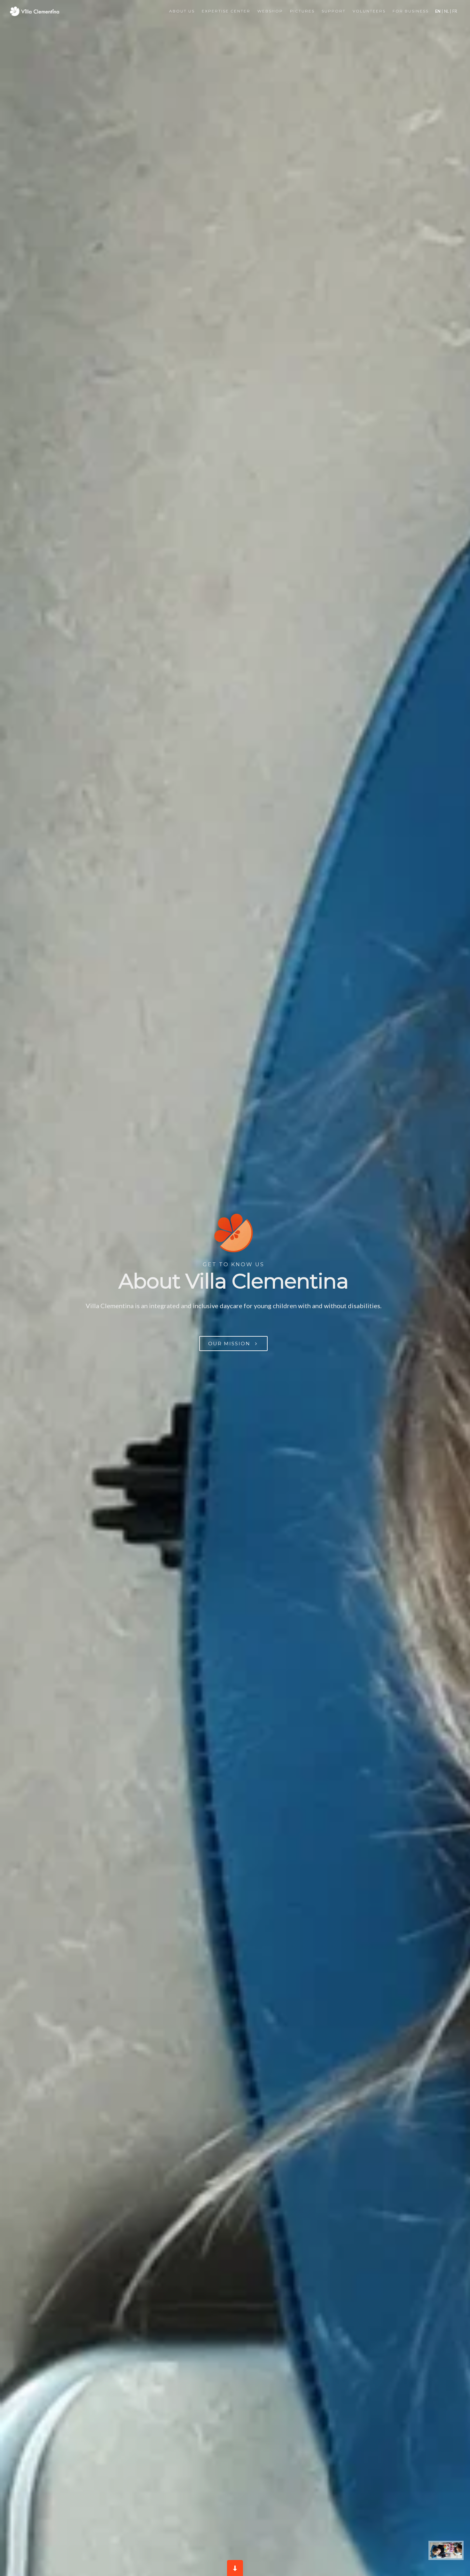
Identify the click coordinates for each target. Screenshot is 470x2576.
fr (454, 11)
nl (447, 11)
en (438, 11)
